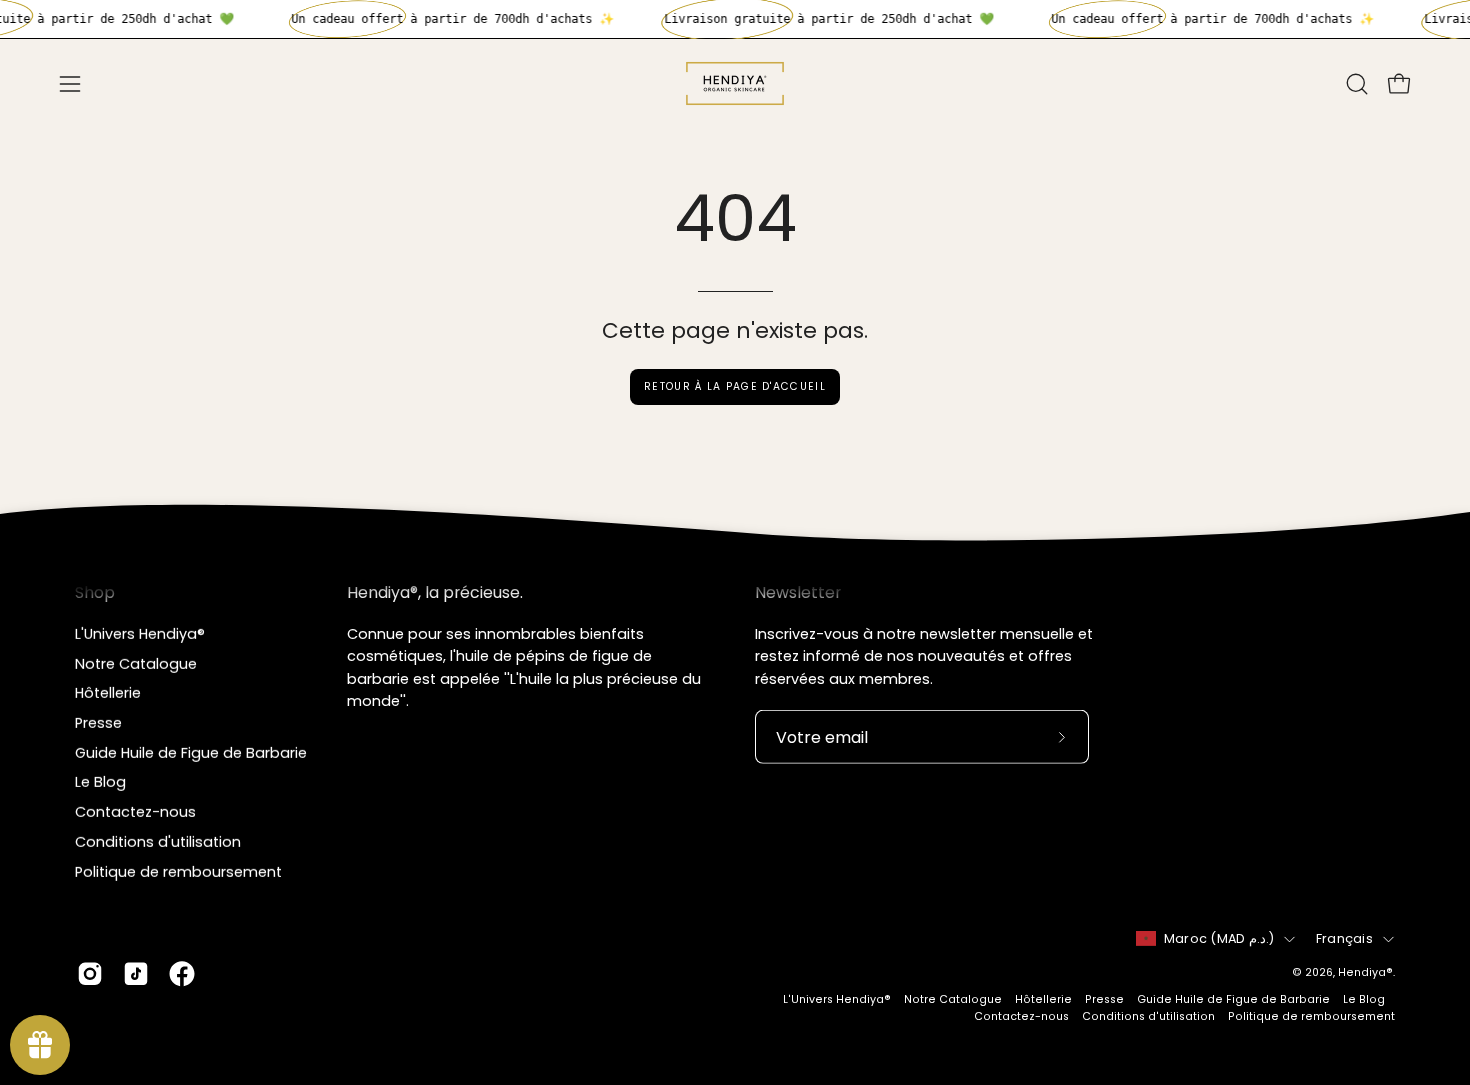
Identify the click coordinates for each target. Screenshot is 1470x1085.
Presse (98, 723)
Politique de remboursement (178, 871)
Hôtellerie (108, 693)
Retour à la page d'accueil (735, 386)
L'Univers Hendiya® (140, 634)
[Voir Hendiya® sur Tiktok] (136, 974)
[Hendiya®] (735, 83)
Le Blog (100, 782)
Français (1344, 938)
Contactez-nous (135, 812)
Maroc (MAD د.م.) (1219, 938)
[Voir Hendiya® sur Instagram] (90, 974)
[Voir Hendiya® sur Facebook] (182, 974)
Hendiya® (1365, 972)
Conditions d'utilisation (158, 841)
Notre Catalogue (136, 663)
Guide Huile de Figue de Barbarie (191, 752)
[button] (1357, 84)
